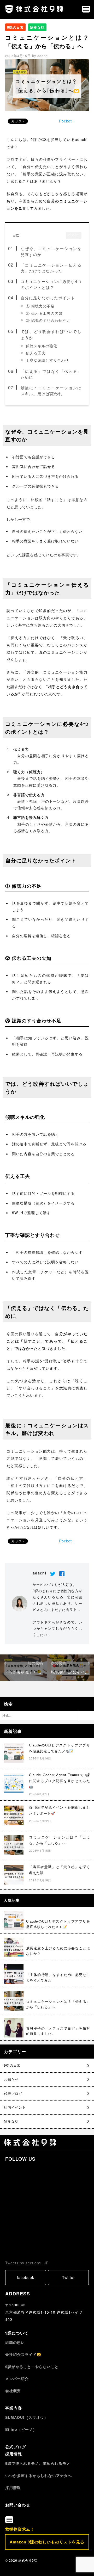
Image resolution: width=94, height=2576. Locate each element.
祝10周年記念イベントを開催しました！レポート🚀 (70, 1672)
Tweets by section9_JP (27, 2263)
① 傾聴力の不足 (40, 306)
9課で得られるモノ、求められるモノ (38, 2463)
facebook (26, 2277)
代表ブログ (13, 2093)
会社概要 (13, 2390)
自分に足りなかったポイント (48, 298)
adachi (43, 56)
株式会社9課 (28, 2560)
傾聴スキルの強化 (42, 346)
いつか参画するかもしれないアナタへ (39, 2475)
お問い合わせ (18, 2505)
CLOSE (74, 235)
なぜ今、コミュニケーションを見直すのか (51, 252)
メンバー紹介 (17, 2379)
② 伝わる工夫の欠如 (44, 313)
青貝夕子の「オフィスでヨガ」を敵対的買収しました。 (58, 2031)
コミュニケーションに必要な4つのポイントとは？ (51, 284)
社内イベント (15, 2107)
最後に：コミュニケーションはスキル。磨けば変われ (51, 391)
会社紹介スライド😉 (23, 2354)
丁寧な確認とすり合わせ (47, 360)
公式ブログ (16, 2447)
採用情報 (14, 2454)
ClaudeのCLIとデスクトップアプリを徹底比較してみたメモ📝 (58, 1924)
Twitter (69, 2277)
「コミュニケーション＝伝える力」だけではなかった (51, 268)
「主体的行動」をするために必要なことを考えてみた (58, 1977)
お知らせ (11, 2079)
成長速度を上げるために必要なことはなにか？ (58, 1951)
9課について (17, 2333)
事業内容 (14, 2408)
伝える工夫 (36, 353)
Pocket (65, 121)
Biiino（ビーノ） (21, 2429)
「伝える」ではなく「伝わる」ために (51, 374)
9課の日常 (15, 27)
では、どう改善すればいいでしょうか (51, 334)
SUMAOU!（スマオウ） (27, 2417)
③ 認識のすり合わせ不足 (48, 320)
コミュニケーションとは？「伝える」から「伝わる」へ (58, 2004)
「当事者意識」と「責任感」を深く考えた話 (23, 1672)
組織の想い (15, 2342)
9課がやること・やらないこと (32, 2367)
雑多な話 (37, 27)
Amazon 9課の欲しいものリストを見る (47, 2542)
